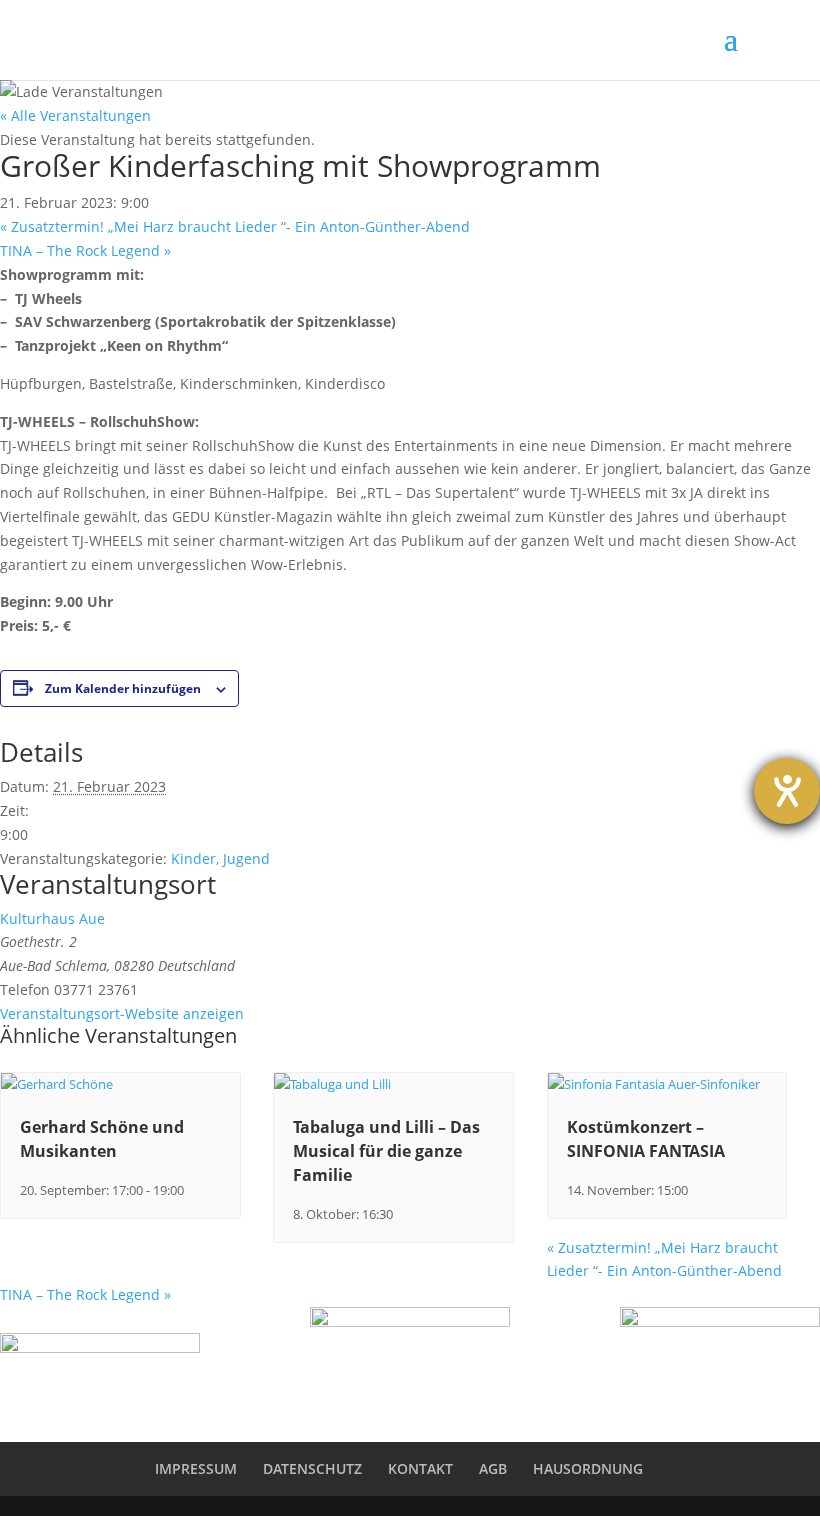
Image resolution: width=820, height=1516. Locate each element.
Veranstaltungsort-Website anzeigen (122, 1013)
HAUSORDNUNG (588, 1468)
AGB (493, 1468)
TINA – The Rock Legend (85, 250)
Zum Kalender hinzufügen (123, 688)
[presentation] (57, 1084)
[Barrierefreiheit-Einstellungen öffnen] (787, 791)
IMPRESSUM (196, 1468)
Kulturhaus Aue (52, 918)
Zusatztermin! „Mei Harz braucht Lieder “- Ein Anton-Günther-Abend (235, 226)
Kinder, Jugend (220, 858)
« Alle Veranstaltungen (75, 115)
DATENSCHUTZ (312, 1468)
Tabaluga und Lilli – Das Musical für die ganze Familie (386, 1151)
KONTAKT (420, 1468)
